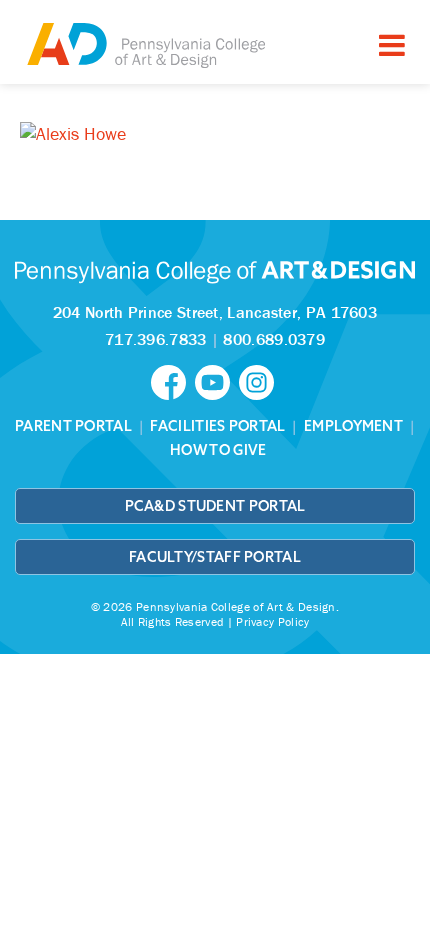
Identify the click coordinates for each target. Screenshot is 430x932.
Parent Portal (73, 426)
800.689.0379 (274, 339)
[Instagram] (259, 381)
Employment (353, 426)
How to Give (218, 450)
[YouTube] (217, 381)
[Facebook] (173, 381)
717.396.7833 (156, 339)
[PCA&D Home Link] (145, 44)
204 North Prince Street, (215, 312)
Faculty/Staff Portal (215, 557)
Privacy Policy (272, 621)
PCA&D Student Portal (215, 506)
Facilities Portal (217, 426)
